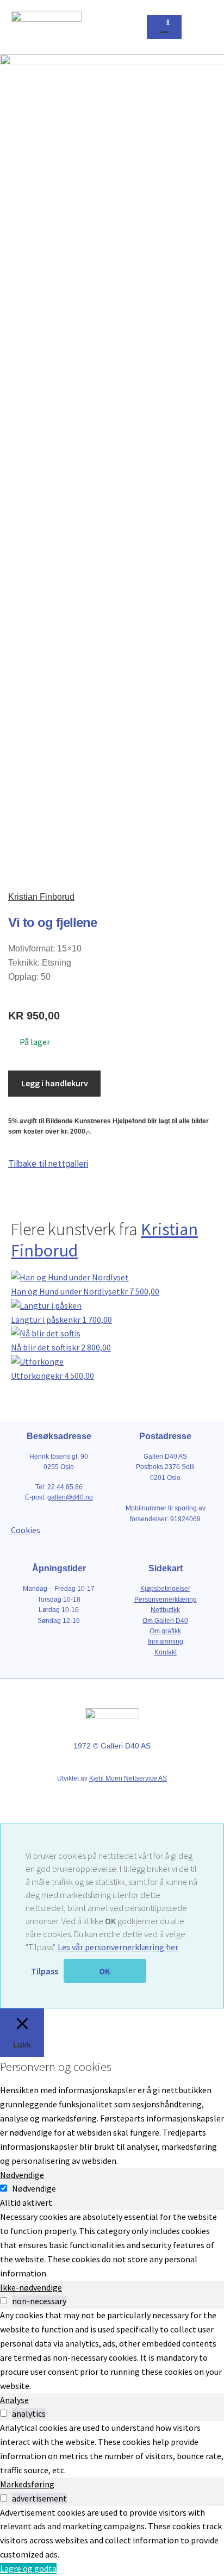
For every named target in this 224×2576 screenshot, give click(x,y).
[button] (203, 27)
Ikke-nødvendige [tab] (31, 2287)
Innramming (166, 1641)
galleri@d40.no (70, 1497)
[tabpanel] (112, 2245)
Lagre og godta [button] (28, 2568)
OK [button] (105, 1971)
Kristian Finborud (41, 897)
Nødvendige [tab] (22, 2175)
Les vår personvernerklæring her (118, 1947)
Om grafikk (165, 1631)
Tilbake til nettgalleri (48, 1164)
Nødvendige (34, 2188)
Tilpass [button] (45, 1971)
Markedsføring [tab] (27, 2484)
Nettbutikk (165, 1610)
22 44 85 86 (65, 1487)
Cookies (26, 1530)
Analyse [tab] (14, 2400)
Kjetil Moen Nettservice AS (128, 1778)
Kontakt (166, 1652)
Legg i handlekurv (55, 1083)
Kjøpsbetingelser (165, 1589)
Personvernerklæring (166, 1600)
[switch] (4, 2301)
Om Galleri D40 (165, 1621)
